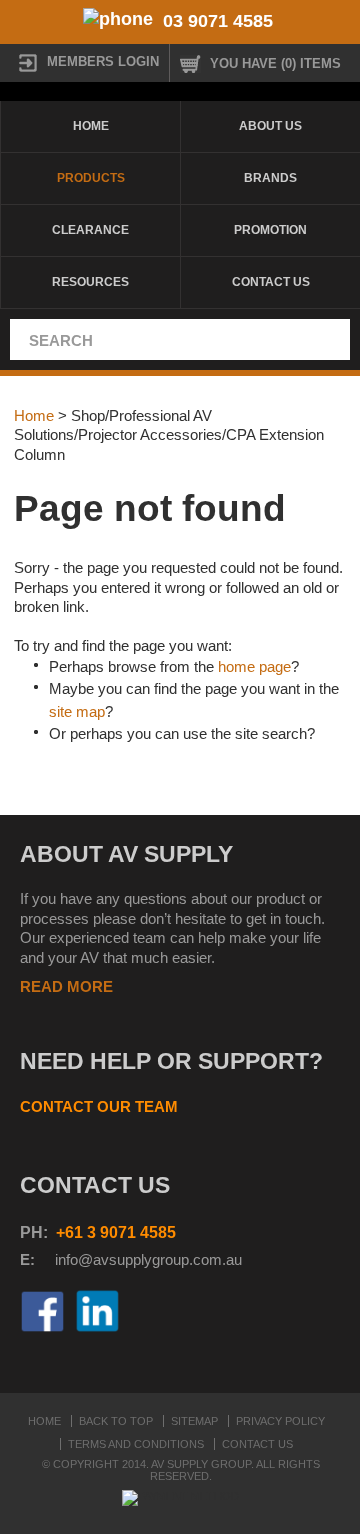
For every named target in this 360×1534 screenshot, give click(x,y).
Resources (90, 282)
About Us (270, 126)
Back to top (116, 1421)
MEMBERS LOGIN (103, 61)
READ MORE (66, 986)
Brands (270, 178)
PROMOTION (270, 230)
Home (91, 126)
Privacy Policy (280, 1421)
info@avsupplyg (107, 1259)
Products (91, 178)
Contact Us (271, 282)
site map (77, 711)
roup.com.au (201, 1259)
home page (254, 666)
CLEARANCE (90, 230)
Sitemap (194, 1421)
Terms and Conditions (136, 1444)
